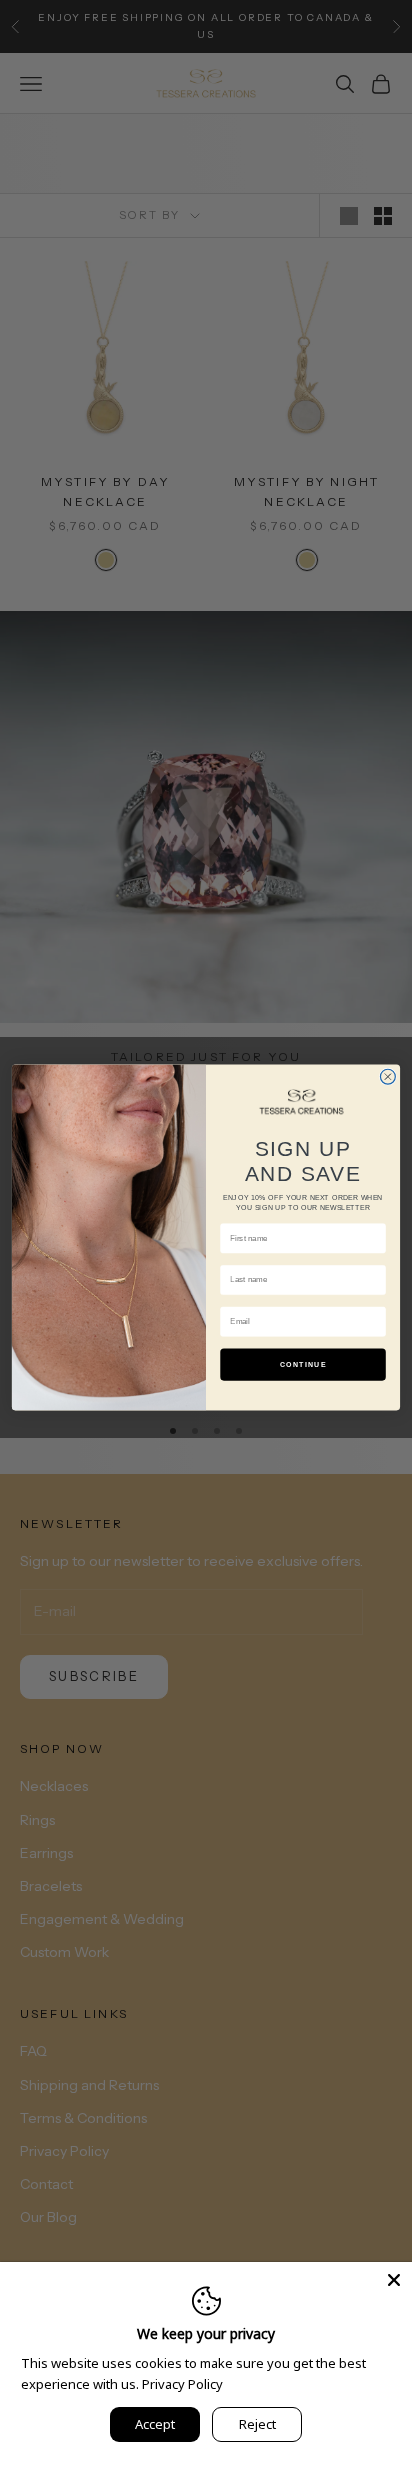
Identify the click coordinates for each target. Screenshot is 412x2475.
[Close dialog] (387, 1076)
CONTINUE (303, 1364)
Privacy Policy (182, 2384)
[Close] (394, 2280)
